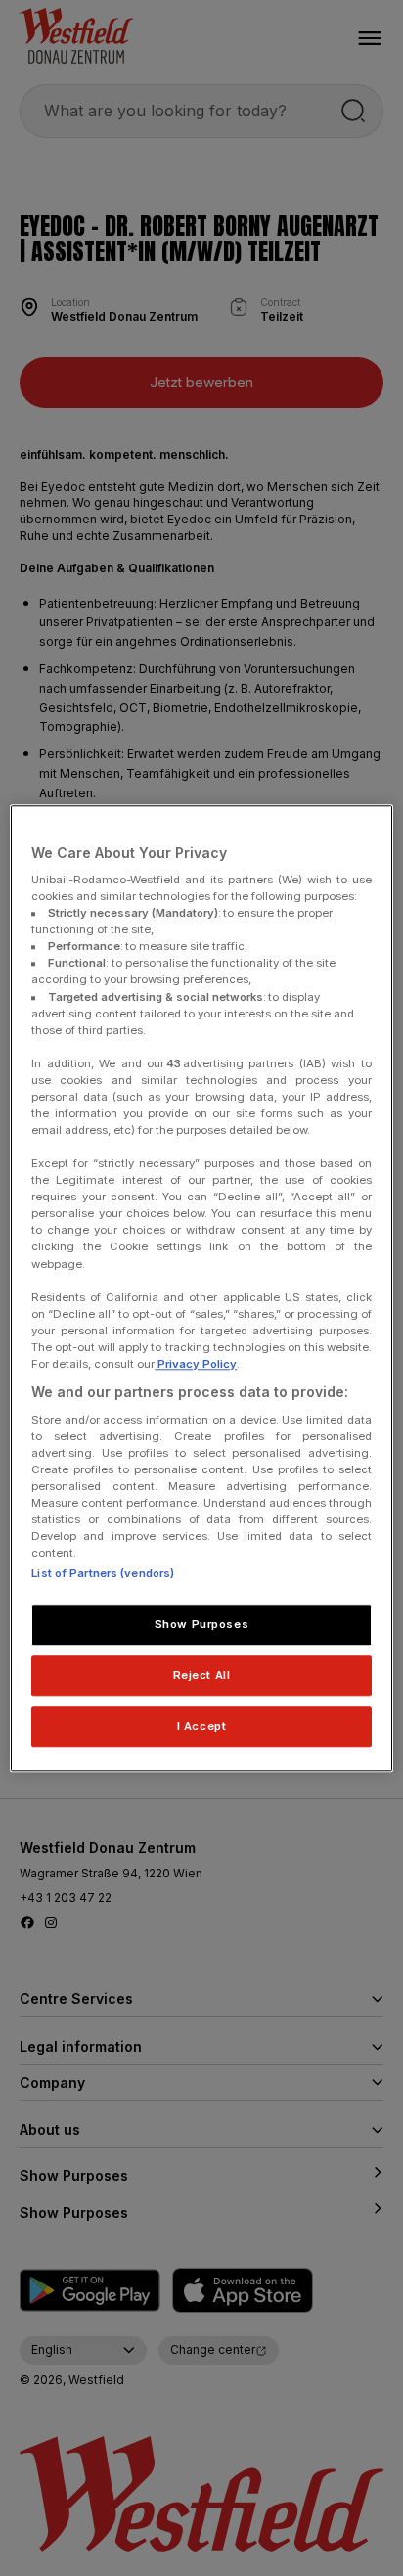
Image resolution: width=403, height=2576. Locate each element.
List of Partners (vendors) (103, 1573)
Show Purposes (201, 1624)
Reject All (202, 1675)
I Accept (202, 1726)
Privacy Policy (196, 1364)
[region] (201, 1288)
